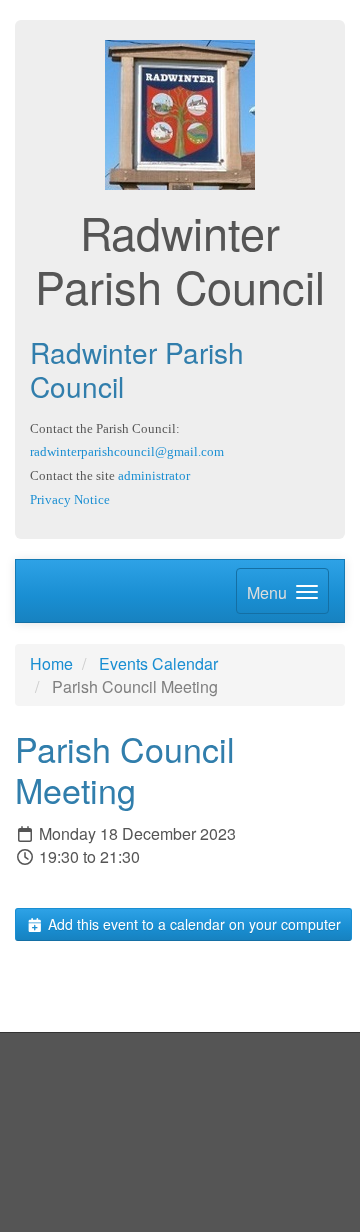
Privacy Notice (70, 499)
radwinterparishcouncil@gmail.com (127, 451)
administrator (154, 475)
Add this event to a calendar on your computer (192, 924)
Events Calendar (158, 663)
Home (51, 663)
